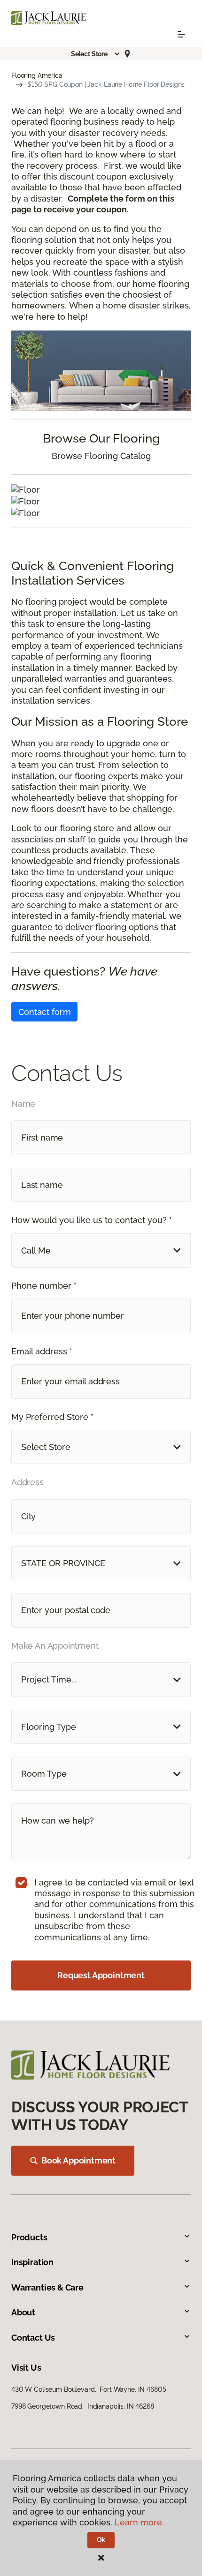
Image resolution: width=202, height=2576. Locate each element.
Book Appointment (78, 2160)
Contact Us (33, 2338)
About (23, 2312)
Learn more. (139, 2522)
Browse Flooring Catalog (101, 456)
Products (29, 2237)
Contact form (45, 1012)
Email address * (42, 1351)
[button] (96, 54)
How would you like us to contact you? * (92, 1220)
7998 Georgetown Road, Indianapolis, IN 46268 (83, 2406)
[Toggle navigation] (181, 34)
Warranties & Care (47, 2287)
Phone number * (44, 1286)
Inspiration (32, 2262)
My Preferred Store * (52, 1417)
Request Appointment (101, 1975)
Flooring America (37, 75)
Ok (101, 2540)
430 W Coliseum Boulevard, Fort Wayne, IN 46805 (89, 2389)
